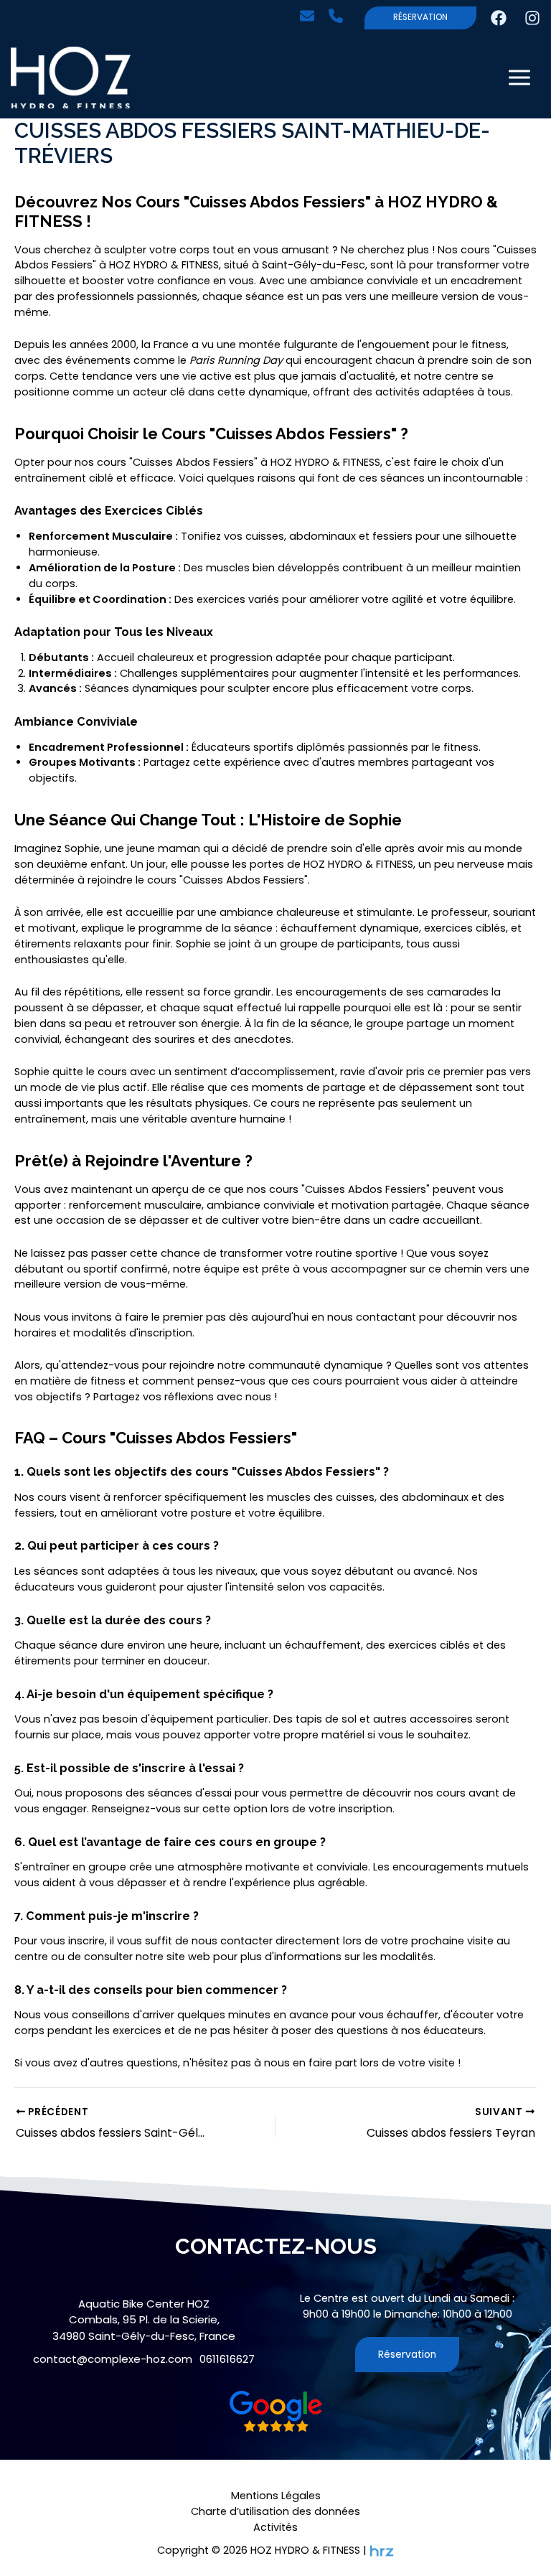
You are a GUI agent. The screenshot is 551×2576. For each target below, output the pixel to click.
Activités (275, 2527)
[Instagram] (532, 18)
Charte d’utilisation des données (275, 2511)
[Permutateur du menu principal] (519, 78)
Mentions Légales (276, 2496)
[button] (311, 16)
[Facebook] (499, 18)
